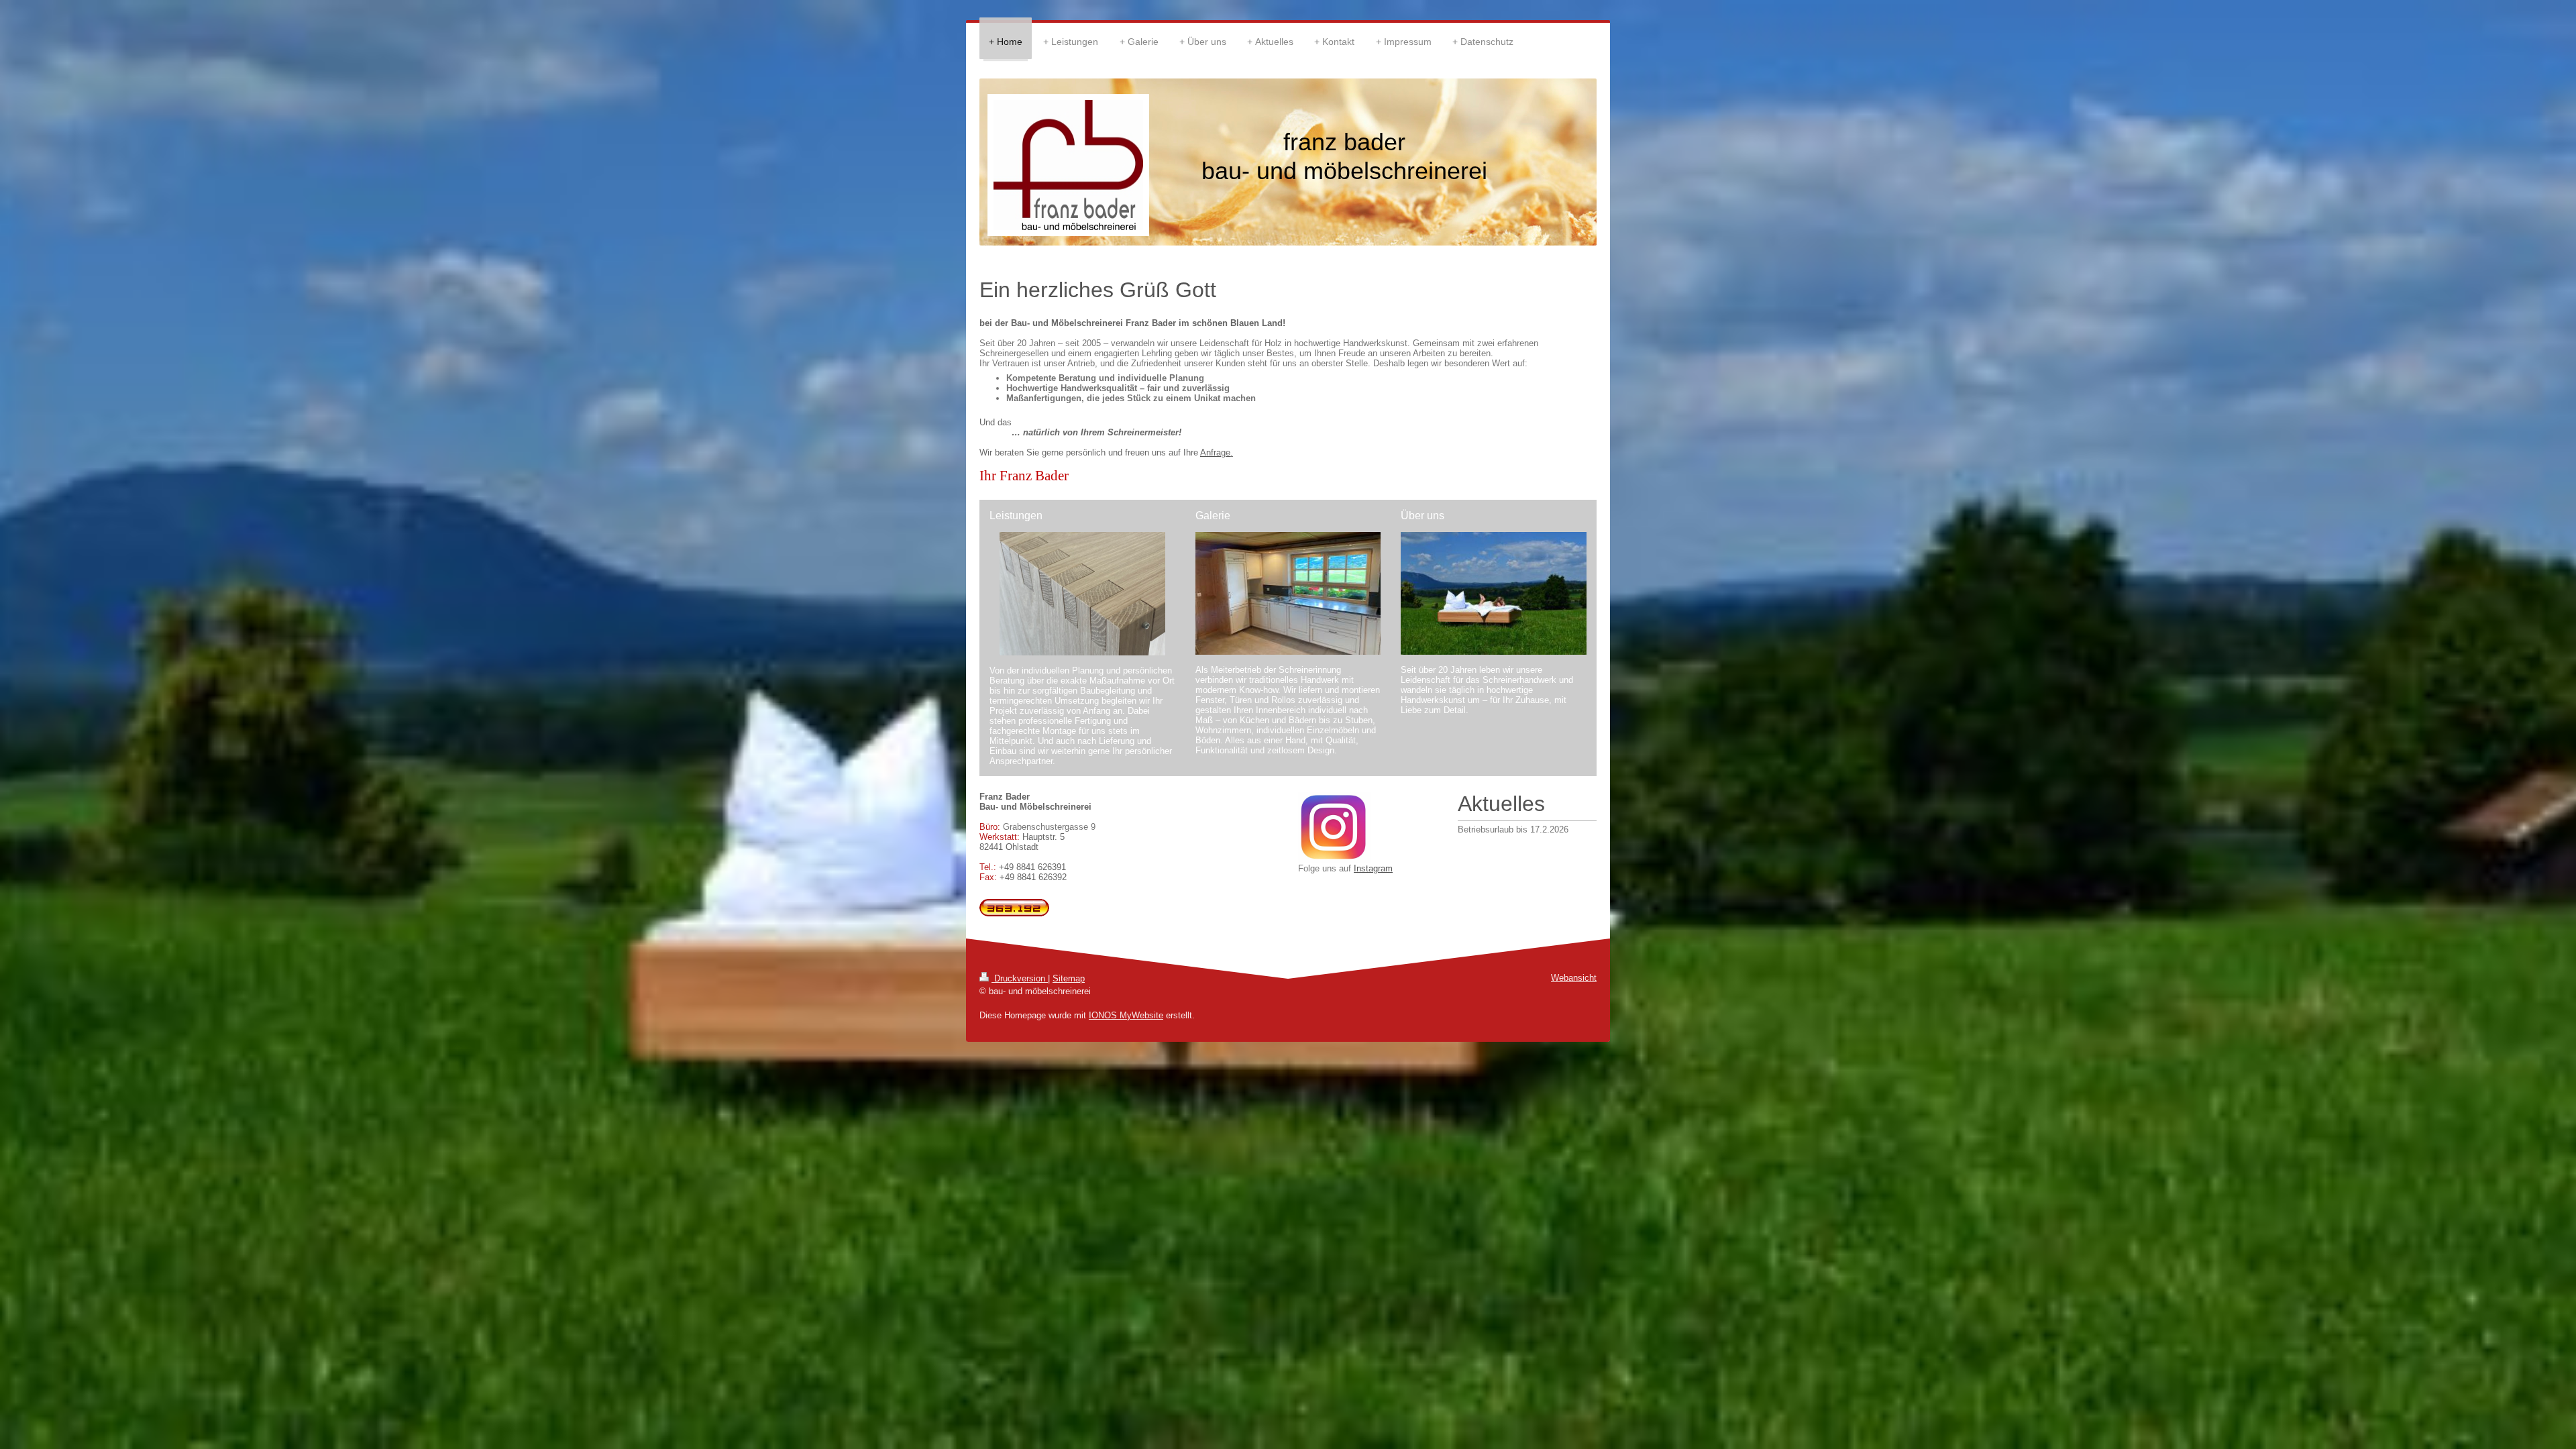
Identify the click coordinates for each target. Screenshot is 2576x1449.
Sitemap (1069, 978)
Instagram (1373, 868)
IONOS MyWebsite (1126, 1015)
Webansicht (1574, 978)
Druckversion (1020, 978)
